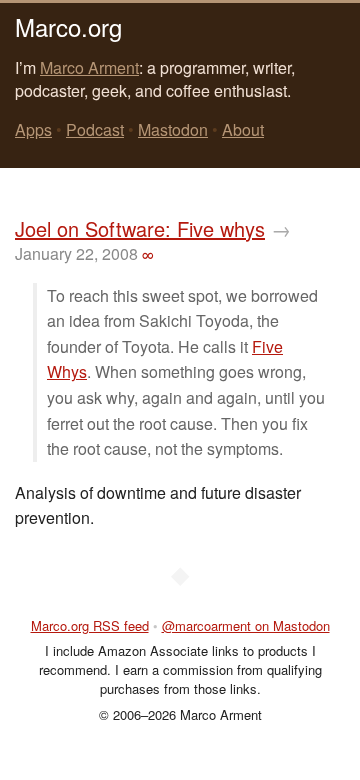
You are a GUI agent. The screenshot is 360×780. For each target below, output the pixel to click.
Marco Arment (89, 67)
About (243, 129)
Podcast (95, 129)
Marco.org (68, 26)
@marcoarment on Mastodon (246, 625)
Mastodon (173, 129)
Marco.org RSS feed (90, 625)
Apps (33, 129)
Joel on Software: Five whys (140, 228)
